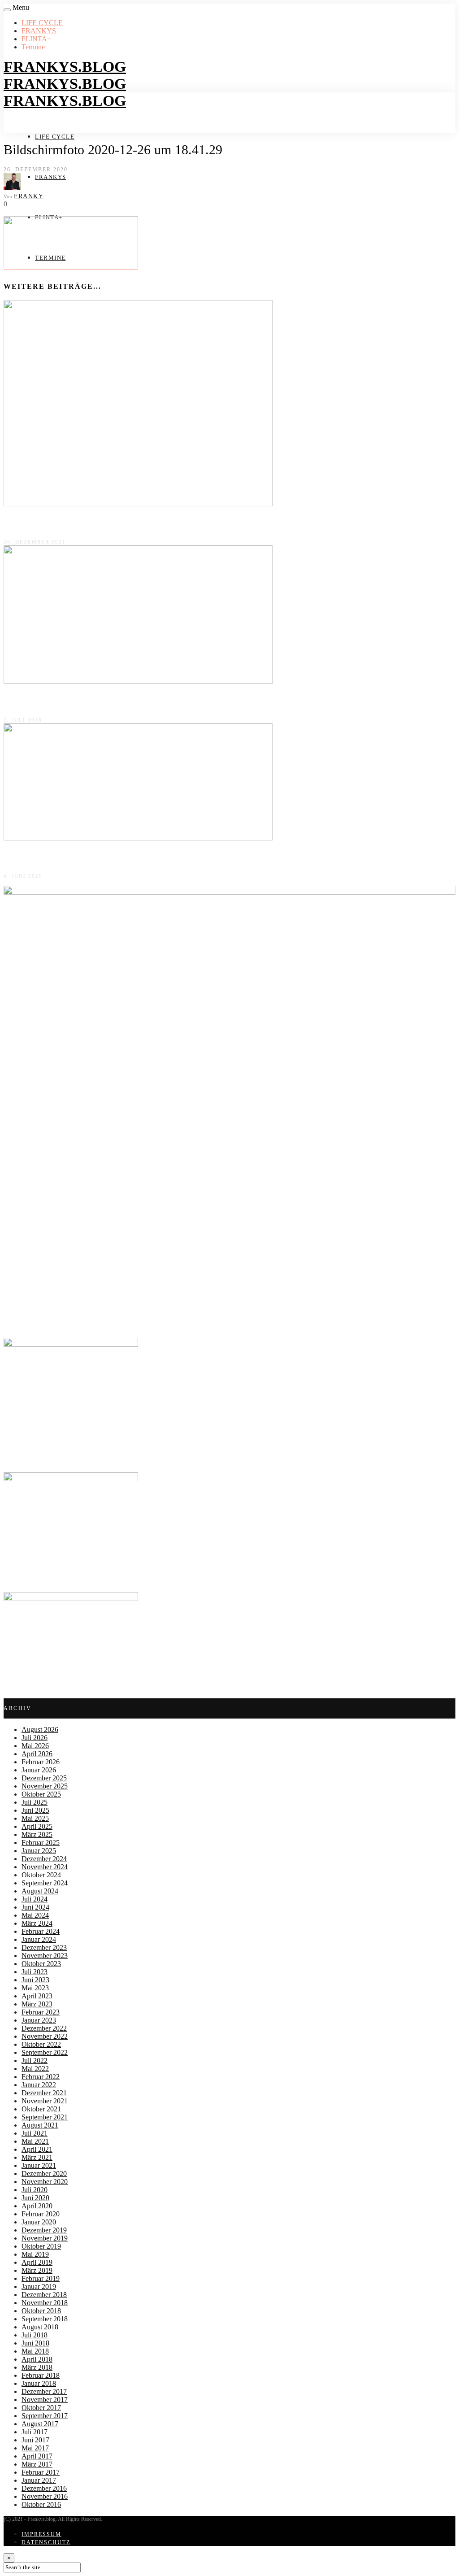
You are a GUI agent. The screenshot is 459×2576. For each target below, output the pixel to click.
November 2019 (45, 2238)
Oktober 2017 (41, 2408)
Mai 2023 (35, 1988)
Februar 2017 (41, 2472)
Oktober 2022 (41, 2044)
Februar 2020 (41, 2214)
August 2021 (40, 2125)
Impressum (41, 2534)
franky (29, 196)
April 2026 (37, 1754)
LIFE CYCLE (42, 23)
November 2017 (45, 2400)
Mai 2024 (35, 1915)
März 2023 (37, 2004)
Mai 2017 (35, 2448)
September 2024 (45, 1883)
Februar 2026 (41, 1762)
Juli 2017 (35, 2432)
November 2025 (45, 1786)
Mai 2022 (35, 2069)
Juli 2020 (35, 2190)
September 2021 (45, 2117)
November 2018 (45, 2303)
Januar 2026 (39, 1770)
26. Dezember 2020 (36, 170)
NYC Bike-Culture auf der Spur (56, 701)
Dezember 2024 (44, 1859)
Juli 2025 (35, 1802)
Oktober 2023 (41, 1964)
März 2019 (37, 2270)
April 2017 (37, 2456)
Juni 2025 (35, 1810)
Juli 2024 (35, 1899)
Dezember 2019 (44, 2230)
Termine (33, 47)
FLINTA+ (36, 39)
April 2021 (37, 2149)
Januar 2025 (39, 1851)
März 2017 (37, 2464)
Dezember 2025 (44, 1778)
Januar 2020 (39, 2222)
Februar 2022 (41, 2077)
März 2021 (37, 2157)
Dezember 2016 (44, 2488)
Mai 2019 (35, 2254)
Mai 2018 (35, 2351)
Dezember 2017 (44, 2391)
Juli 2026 (35, 1738)
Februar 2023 (41, 2012)
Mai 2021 (35, 2141)
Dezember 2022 (44, 2028)
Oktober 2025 (41, 1794)
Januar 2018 (39, 2383)
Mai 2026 (35, 1746)
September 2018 (45, 2319)
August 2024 (40, 1891)
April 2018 (37, 2359)
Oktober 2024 (41, 1875)
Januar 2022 (39, 2085)
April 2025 (37, 1826)
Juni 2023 (35, 1980)
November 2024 (45, 1867)
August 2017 (40, 2424)
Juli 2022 (35, 2060)
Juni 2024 (35, 1907)
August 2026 (40, 1730)
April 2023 (37, 1996)
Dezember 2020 (44, 2173)
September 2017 (45, 2416)
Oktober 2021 (41, 2109)
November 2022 (45, 2036)
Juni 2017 (35, 2440)
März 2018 (37, 2367)
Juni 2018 (35, 2343)
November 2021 (45, 2101)
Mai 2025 (35, 1818)
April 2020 (37, 2206)
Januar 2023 (39, 2020)
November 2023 (45, 1956)
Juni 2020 (35, 2198)
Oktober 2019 (41, 2246)
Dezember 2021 (44, 2093)
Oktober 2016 (41, 2504)
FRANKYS (39, 31)
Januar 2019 (39, 2287)
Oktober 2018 (41, 2311)
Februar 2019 (41, 2278)
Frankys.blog (65, 67)
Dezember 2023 (44, 1947)
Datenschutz (46, 2542)
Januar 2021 (39, 2165)
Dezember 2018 (44, 2295)
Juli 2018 (35, 2335)
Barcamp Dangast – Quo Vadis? (56, 857)
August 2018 (40, 2327)
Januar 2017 (39, 2480)
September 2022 (45, 2052)
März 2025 (37, 1834)
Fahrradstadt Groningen (42, 523)
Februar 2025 (41, 1843)
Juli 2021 (35, 2133)
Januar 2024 (39, 1939)
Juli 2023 (35, 1972)
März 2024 (37, 1923)
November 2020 (45, 2182)
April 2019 (37, 2262)
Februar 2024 (41, 1931)
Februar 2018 (41, 2375)
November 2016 (45, 2496)
